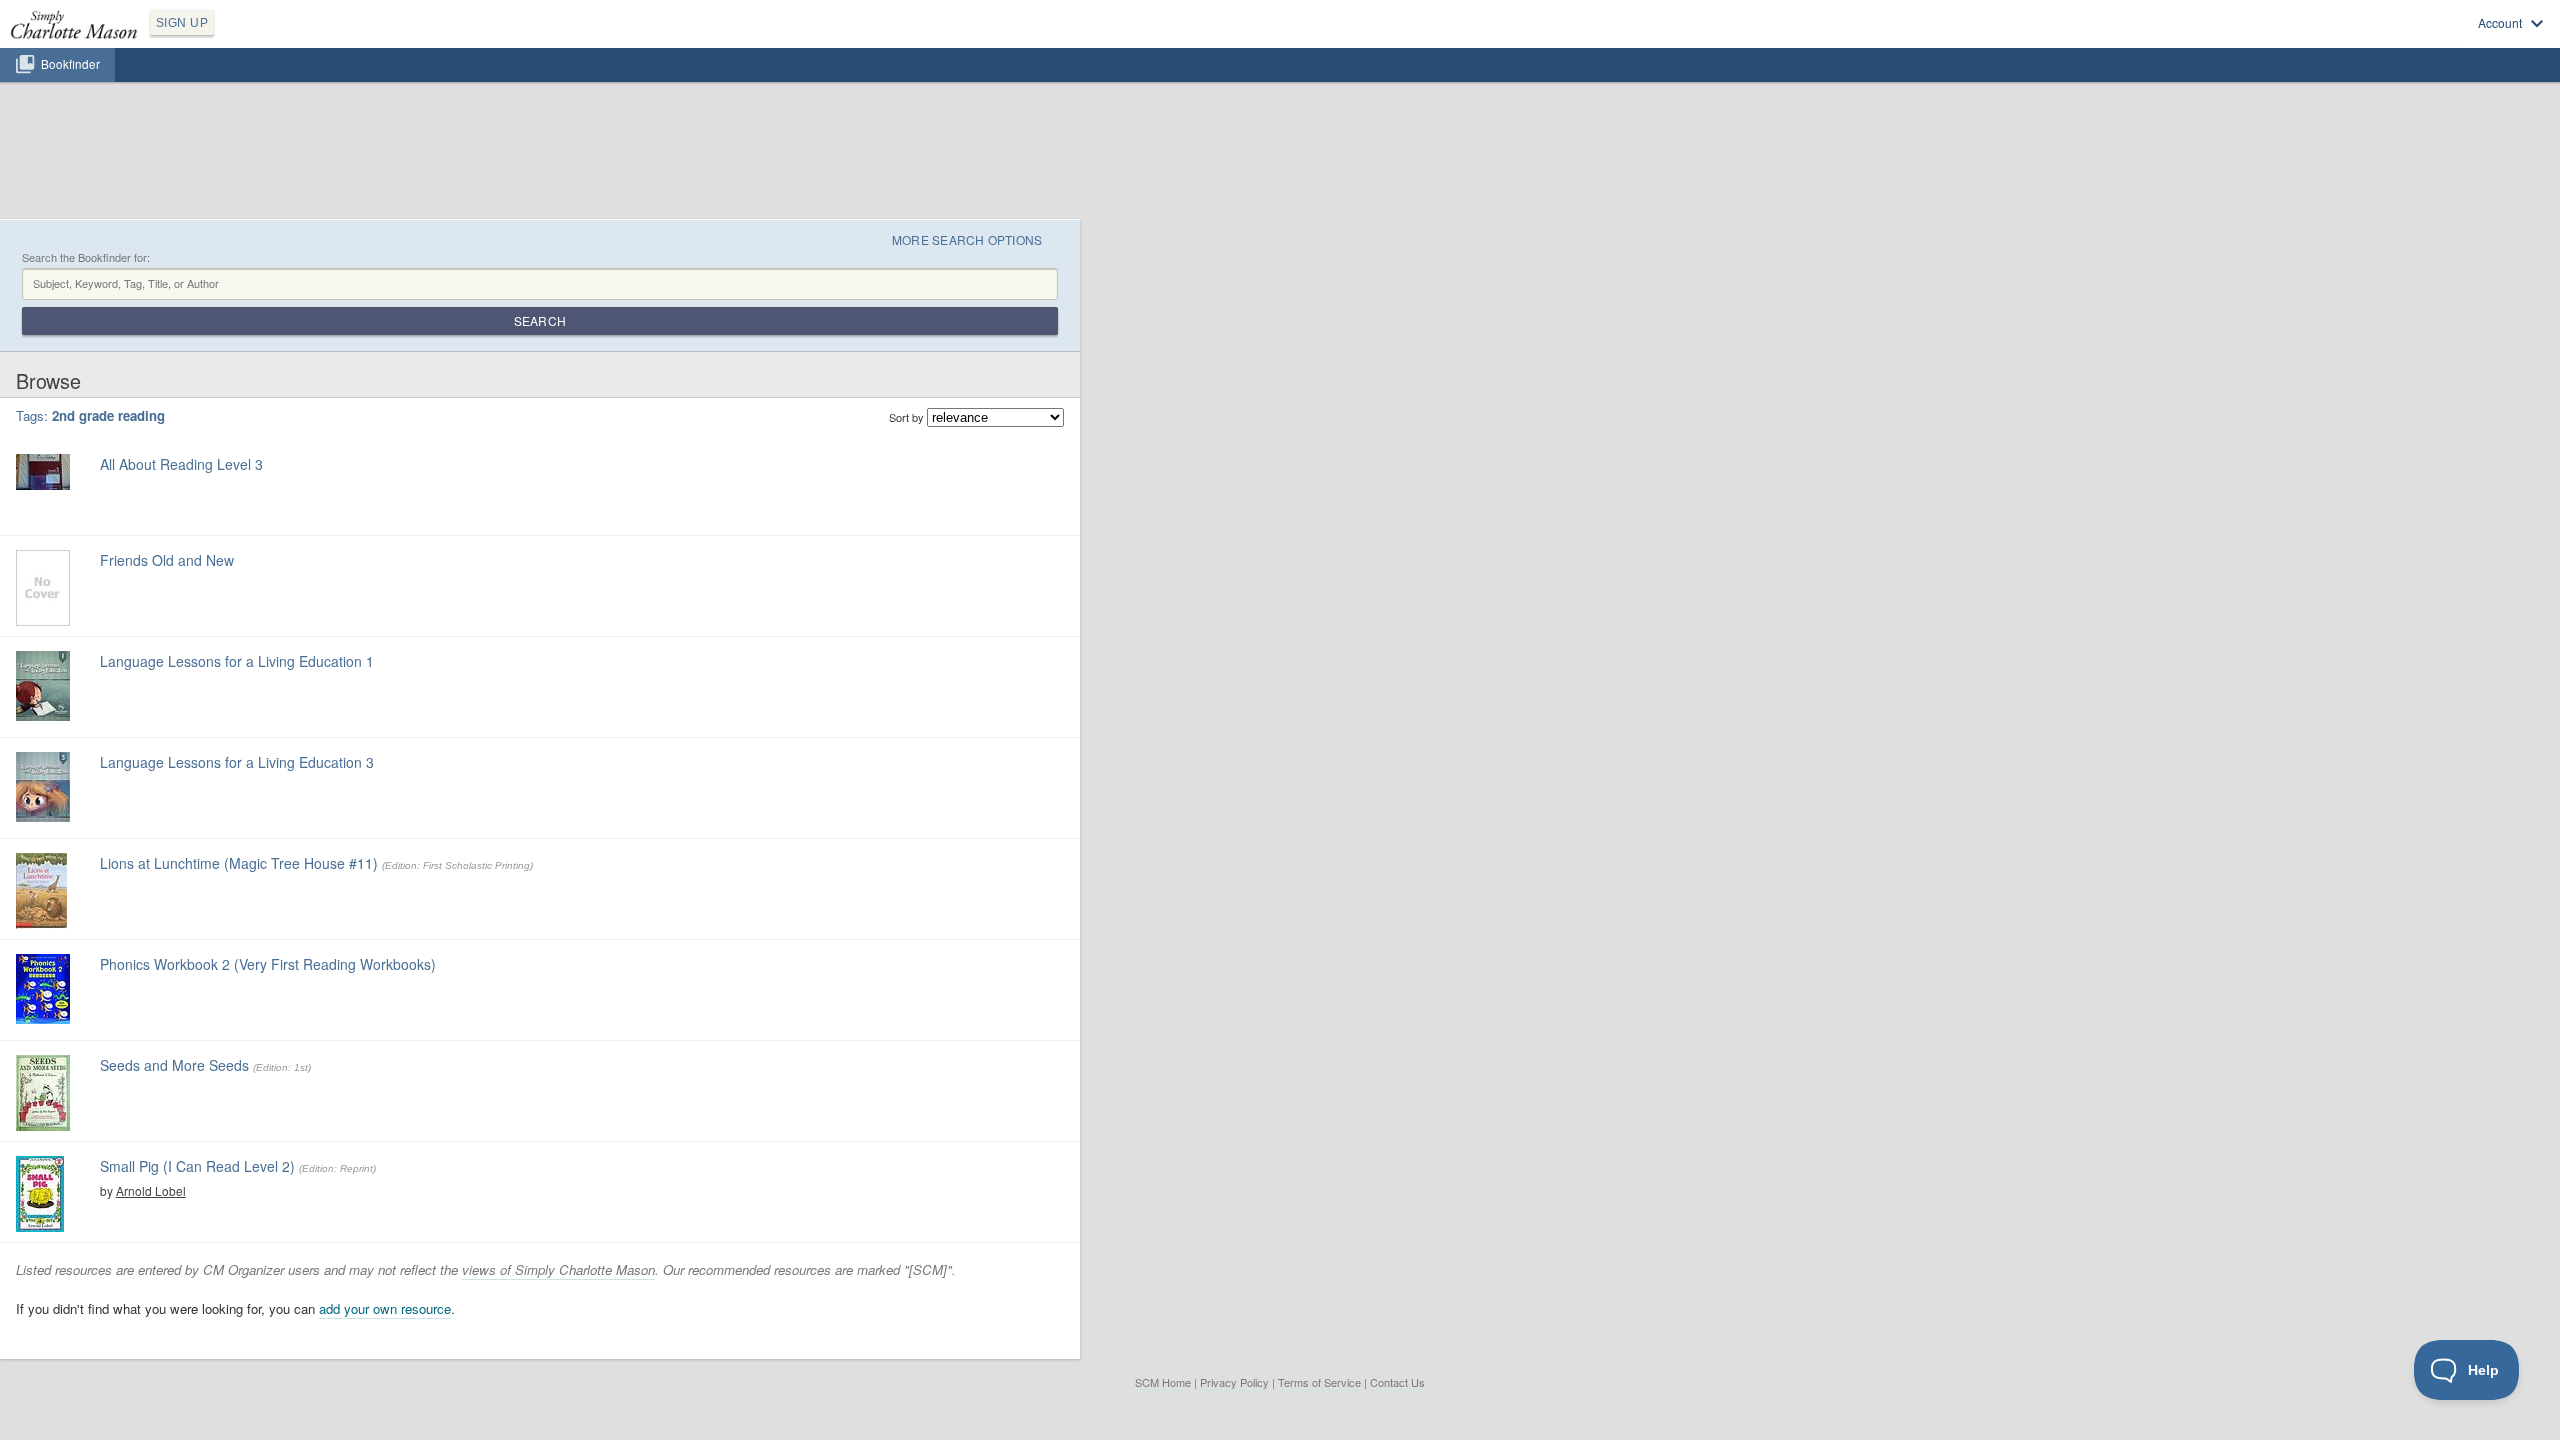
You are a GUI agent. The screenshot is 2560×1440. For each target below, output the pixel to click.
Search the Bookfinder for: (86, 257)
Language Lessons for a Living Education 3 (237, 762)
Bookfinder (70, 64)
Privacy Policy (1234, 1382)
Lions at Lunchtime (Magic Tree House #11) (239, 863)
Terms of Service (1319, 1382)
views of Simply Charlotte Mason (558, 1269)
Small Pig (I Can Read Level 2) (197, 1166)
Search (540, 320)
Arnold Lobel (151, 1190)
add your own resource (385, 1308)
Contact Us (1397, 1382)
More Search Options (967, 239)
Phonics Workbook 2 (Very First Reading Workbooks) (268, 964)
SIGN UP (182, 23)
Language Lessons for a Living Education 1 (237, 661)
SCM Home (1163, 1382)
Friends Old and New (167, 560)
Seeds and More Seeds (174, 1065)
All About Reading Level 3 (181, 464)
